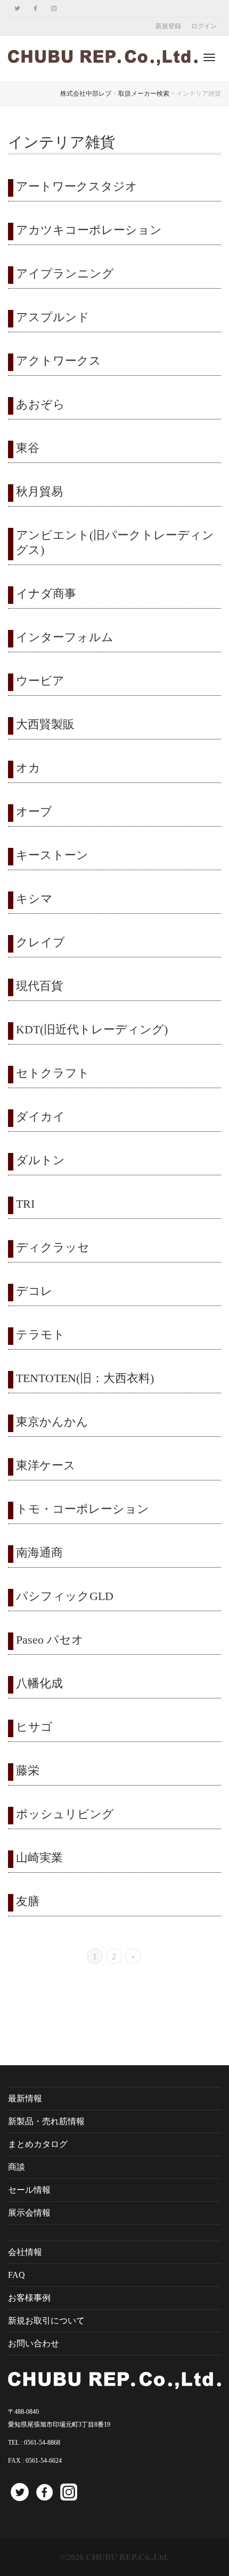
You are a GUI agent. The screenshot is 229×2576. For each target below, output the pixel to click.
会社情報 (25, 2252)
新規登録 (168, 26)
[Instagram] (54, 9)
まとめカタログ (38, 2144)
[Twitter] (17, 9)
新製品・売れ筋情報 (46, 2121)
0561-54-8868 (42, 2443)
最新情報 (25, 2098)
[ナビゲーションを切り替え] (209, 57)
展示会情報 (29, 2213)
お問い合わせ (34, 2343)
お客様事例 (29, 2298)
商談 (17, 2167)
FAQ (17, 2275)
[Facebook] (35, 9)
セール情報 (29, 2190)
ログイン (204, 26)
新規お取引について (46, 2321)
